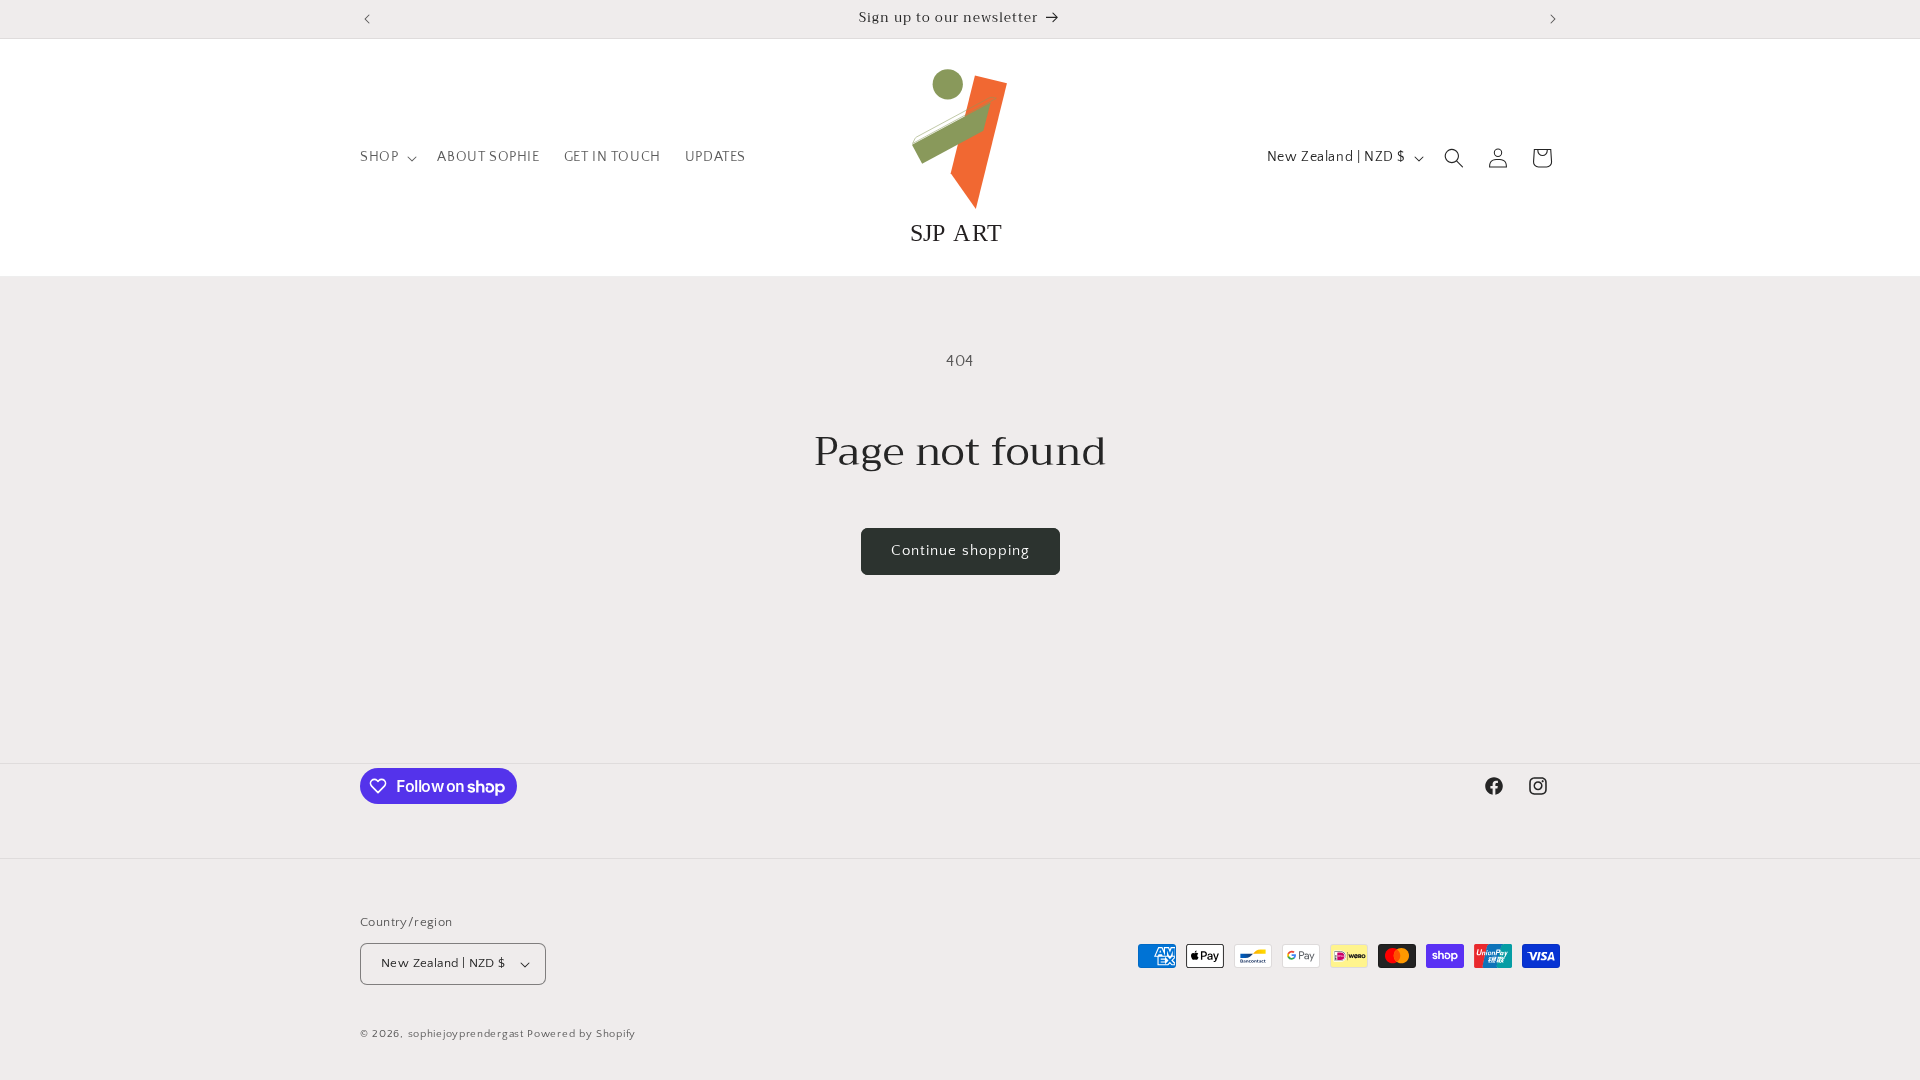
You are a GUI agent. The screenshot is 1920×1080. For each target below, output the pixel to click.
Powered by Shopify (581, 1034)
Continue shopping (960, 550)
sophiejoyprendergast (466, 1034)
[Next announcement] (1553, 19)
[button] (386, 157)
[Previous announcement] (367, 19)
